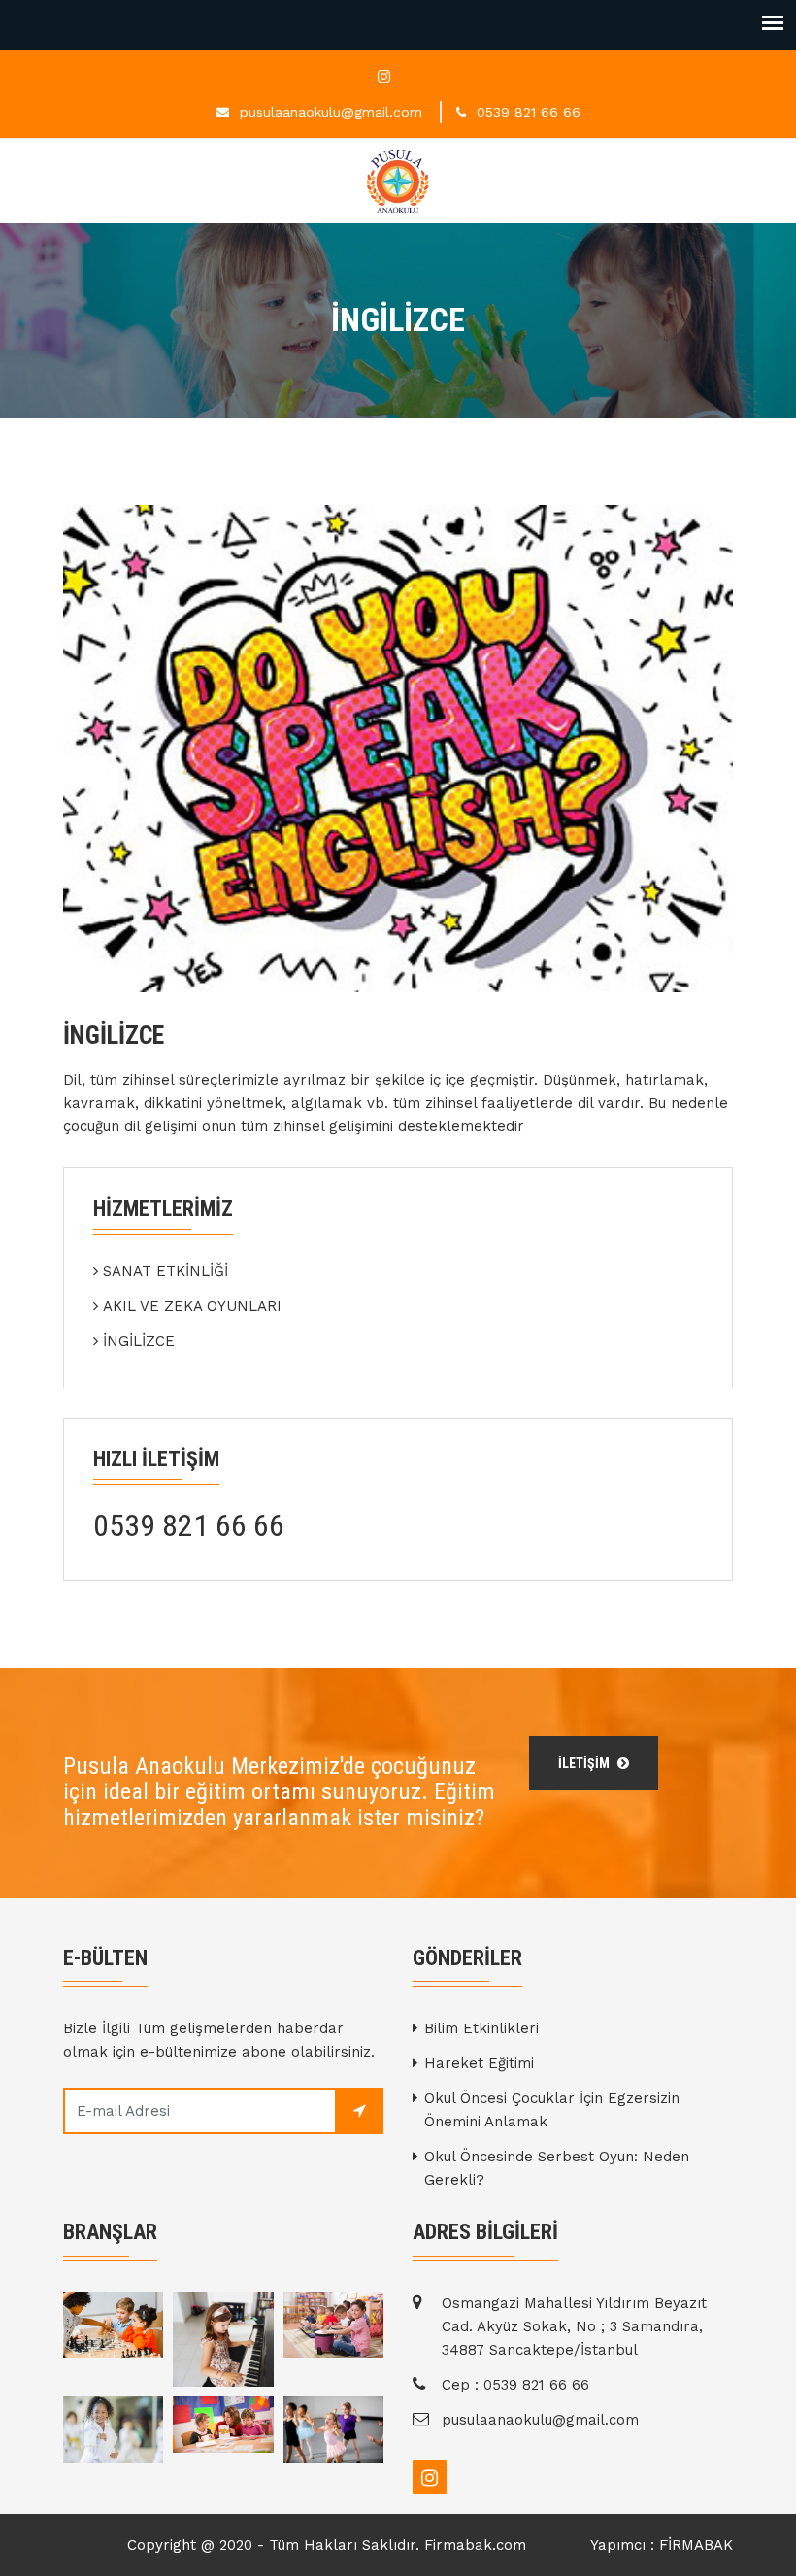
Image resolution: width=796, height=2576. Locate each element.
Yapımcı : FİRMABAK (662, 2545)
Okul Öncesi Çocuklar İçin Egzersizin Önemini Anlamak (552, 2110)
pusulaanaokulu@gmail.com (331, 112)
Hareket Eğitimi (479, 2063)
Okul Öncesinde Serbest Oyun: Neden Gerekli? (557, 2168)
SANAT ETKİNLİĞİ (166, 1271)
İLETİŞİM (585, 1763)
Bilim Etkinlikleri (481, 2028)
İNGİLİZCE (139, 1341)
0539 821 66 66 (529, 112)
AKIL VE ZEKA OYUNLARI (192, 1306)
